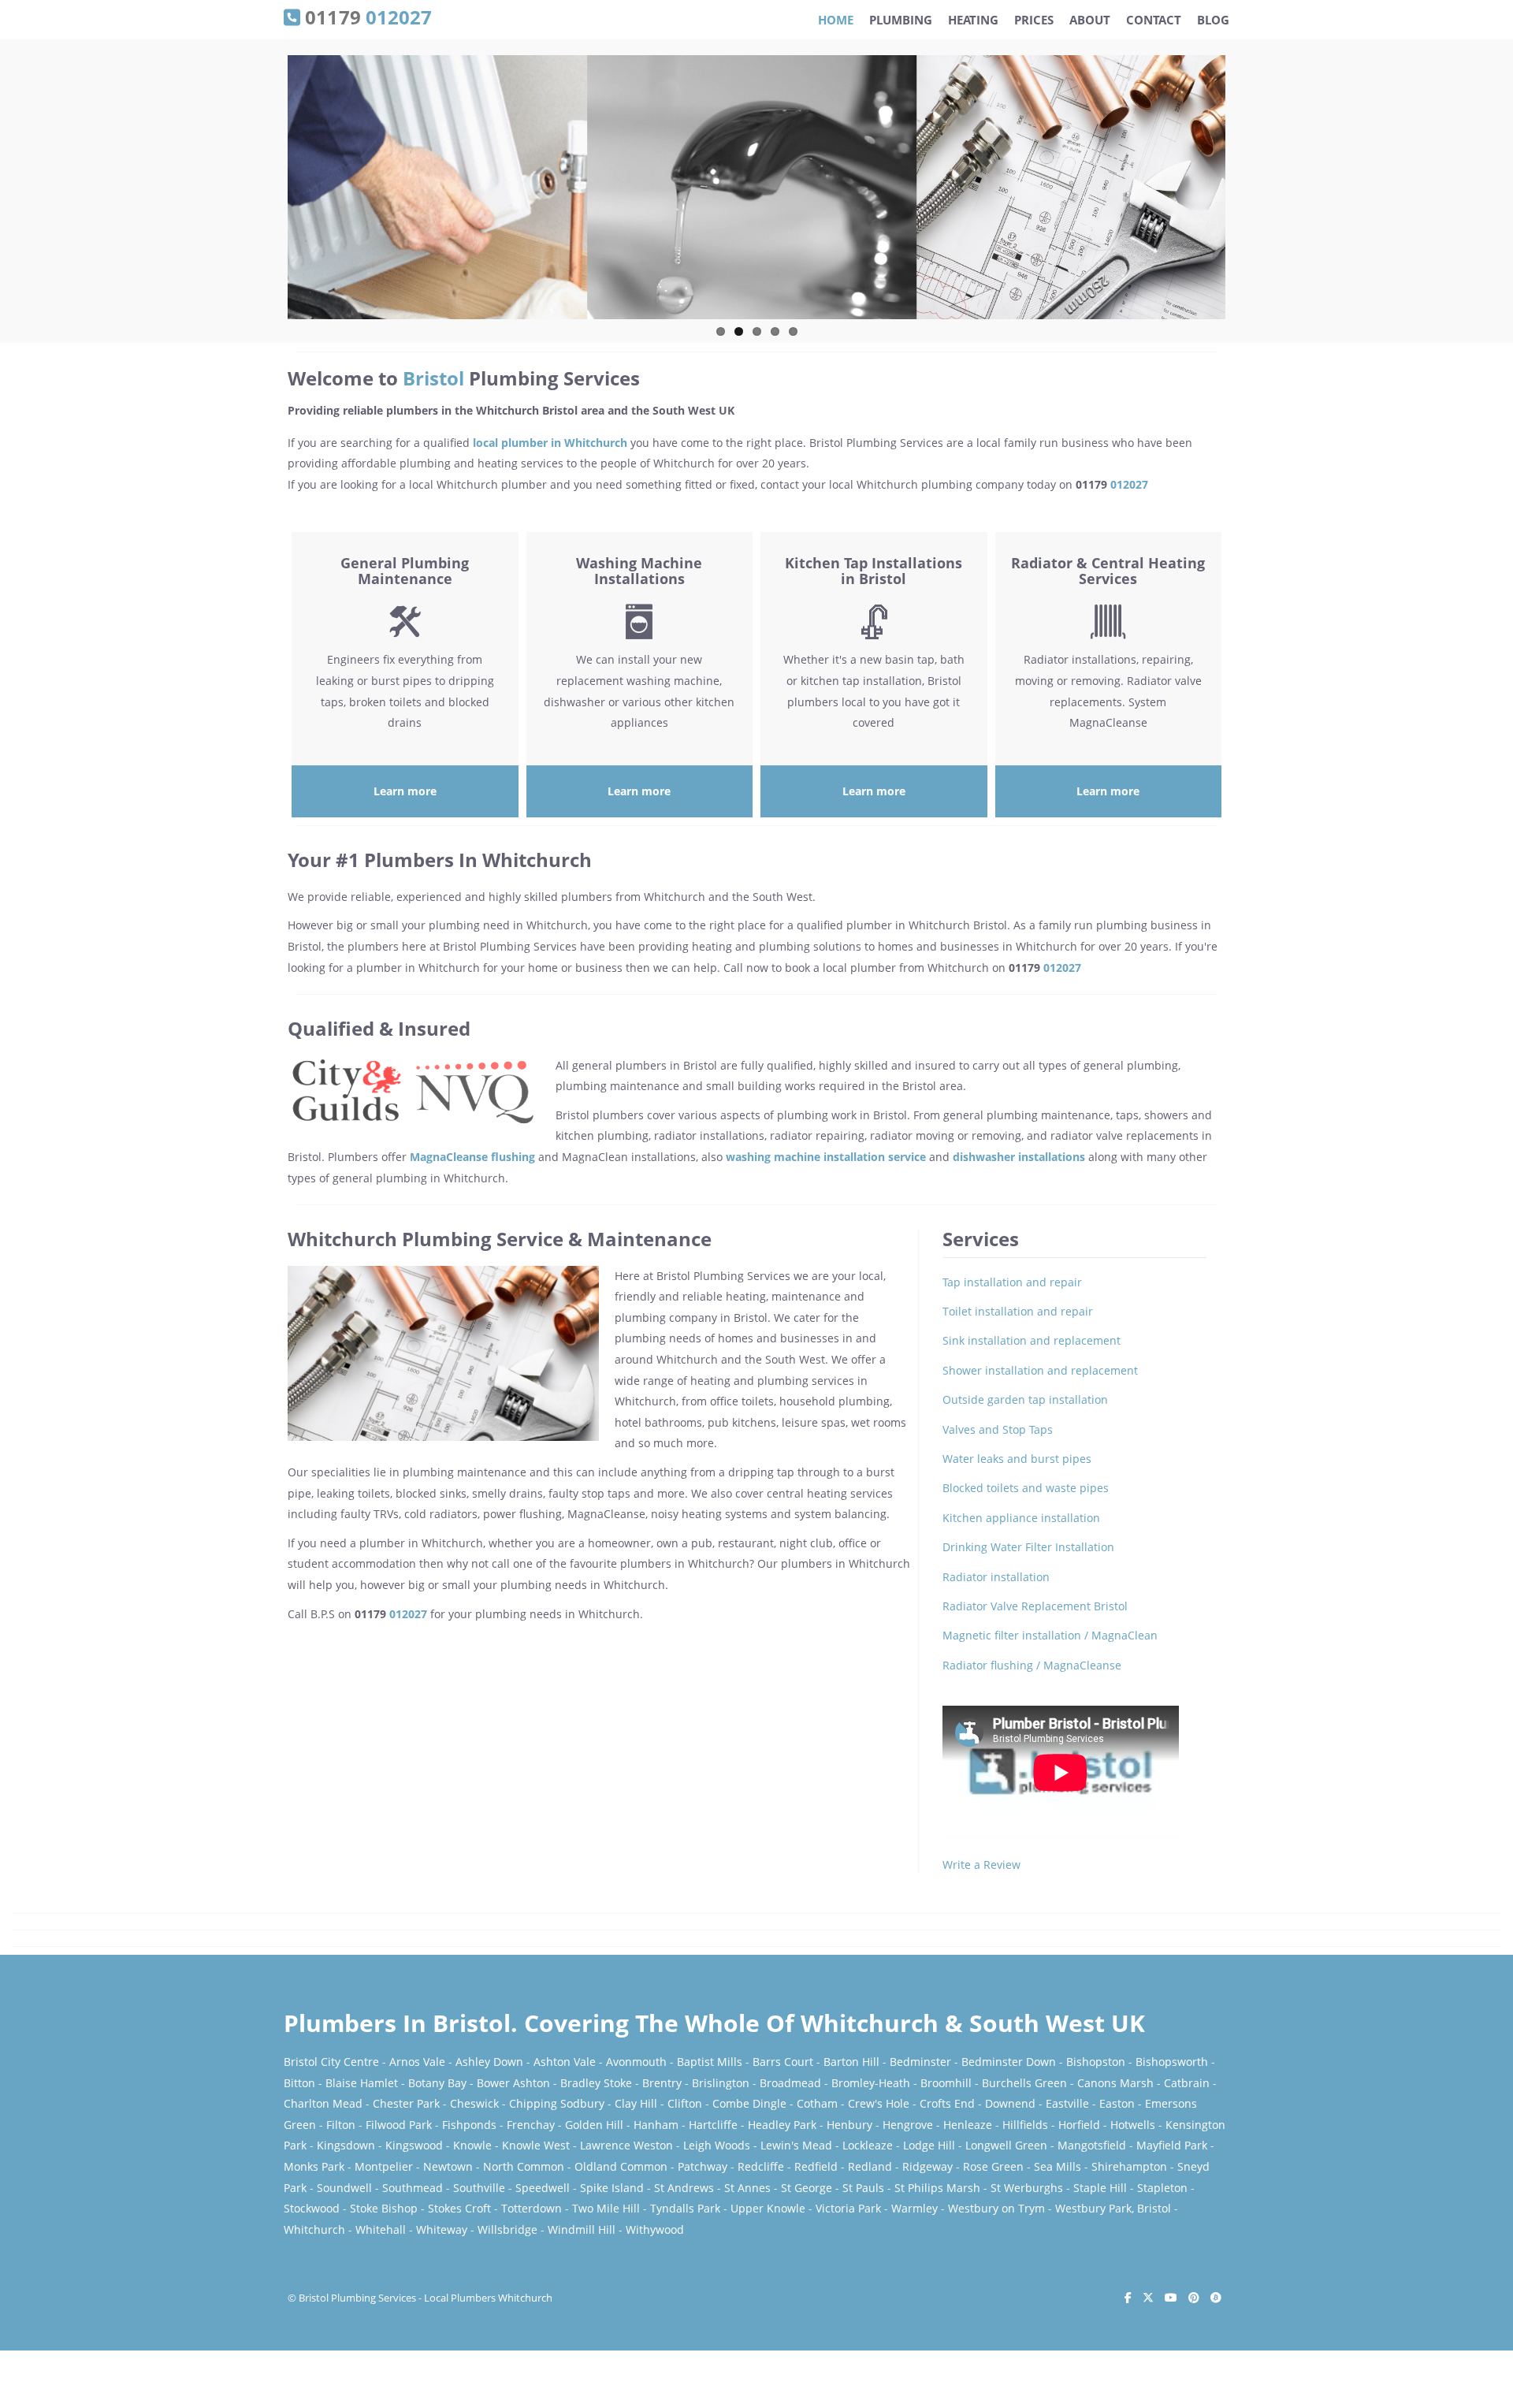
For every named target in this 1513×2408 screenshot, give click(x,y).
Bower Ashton (513, 2083)
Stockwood (312, 2208)
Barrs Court (783, 2062)
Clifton (685, 2103)
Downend (1010, 2103)
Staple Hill (1100, 2188)
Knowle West (536, 2145)
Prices (1034, 20)
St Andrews (684, 2188)
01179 (366, 16)
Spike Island (612, 2188)
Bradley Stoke (596, 2083)
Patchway (703, 2166)
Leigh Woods (717, 2145)
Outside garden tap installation (1025, 1399)
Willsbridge (507, 2229)
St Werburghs (1027, 2188)
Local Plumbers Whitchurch (488, 2298)
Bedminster (920, 2062)
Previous (271, 193)
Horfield (1079, 2125)
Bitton (299, 2083)
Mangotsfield (1092, 2145)
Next (1242, 193)
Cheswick (474, 2103)
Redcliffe (761, 2166)
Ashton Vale (565, 2062)
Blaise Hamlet (362, 2083)
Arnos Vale (417, 2062)
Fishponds (469, 2125)
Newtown (448, 2166)
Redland (870, 2166)
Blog (1213, 20)
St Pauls (863, 2188)
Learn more (405, 791)
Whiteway (442, 2229)
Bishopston (1096, 2062)
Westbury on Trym (996, 2208)
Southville (479, 2188)
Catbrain (1187, 2083)
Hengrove (908, 2125)
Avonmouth (636, 2062)
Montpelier (384, 2166)
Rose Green (993, 2166)
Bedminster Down (1009, 2062)
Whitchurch (314, 2229)
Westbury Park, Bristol (1113, 2208)
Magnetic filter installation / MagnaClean (1050, 1635)
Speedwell (543, 2188)
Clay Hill (636, 2103)
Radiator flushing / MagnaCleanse (1032, 1665)
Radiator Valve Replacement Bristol (1035, 1606)
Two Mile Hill (606, 2208)
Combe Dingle (749, 2103)
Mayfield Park (1172, 2145)
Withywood (655, 2229)
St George (807, 2188)
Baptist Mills (710, 2062)
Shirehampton (1129, 2166)
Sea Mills (1058, 2166)
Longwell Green (1006, 2145)
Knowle (472, 2145)
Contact (1154, 20)
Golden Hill (594, 2125)
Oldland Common (621, 2166)
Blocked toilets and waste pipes (1026, 1488)
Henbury (849, 2125)
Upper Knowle (768, 2208)
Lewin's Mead (796, 2145)
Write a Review (981, 1865)
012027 (1129, 484)
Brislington (721, 2083)
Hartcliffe (713, 2125)
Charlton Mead (323, 2103)
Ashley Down (489, 2062)
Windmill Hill (582, 2229)
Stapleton (1162, 2188)
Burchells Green (1024, 2083)
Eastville (1067, 2103)
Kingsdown (346, 2145)
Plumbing (901, 20)
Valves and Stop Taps (998, 1429)
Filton (341, 2125)
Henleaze (968, 2125)
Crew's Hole (879, 2103)
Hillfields (1025, 2125)
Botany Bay (437, 2083)
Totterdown (532, 2208)
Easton (1117, 2103)
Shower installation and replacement (1040, 1370)
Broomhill (946, 2083)
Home (836, 20)
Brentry (662, 2083)
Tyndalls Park (685, 2208)
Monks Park (314, 2166)
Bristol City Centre (331, 2062)
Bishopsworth (1172, 2062)
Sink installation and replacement (1032, 1340)
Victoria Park (848, 2208)
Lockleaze (868, 2145)
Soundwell (344, 2188)
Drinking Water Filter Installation (1028, 1547)
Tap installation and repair (1012, 1282)
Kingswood (414, 2145)
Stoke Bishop (384, 2208)
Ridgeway (928, 2166)
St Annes (747, 2188)
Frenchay (531, 2125)
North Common (524, 2166)
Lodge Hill (929, 2145)
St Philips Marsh (937, 2188)
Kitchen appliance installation (1021, 1518)
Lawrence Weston (626, 2145)
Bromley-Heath (871, 2083)
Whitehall (381, 2229)
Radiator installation (996, 1577)
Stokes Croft (459, 2208)
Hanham (656, 2125)
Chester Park (406, 2103)
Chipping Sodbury (557, 2103)
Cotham (817, 2103)
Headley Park (782, 2125)
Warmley (914, 2208)
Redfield (816, 2166)
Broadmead (790, 2083)
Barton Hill (851, 2062)
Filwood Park (399, 2125)
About (1090, 20)
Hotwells (1133, 2125)
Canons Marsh (1115, 2083)
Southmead (413, 2188)
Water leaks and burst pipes (1017, 1459)
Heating (973, 20)
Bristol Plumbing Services (357, 2298)
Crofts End (947, 2103)
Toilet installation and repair (1018, 1311)
